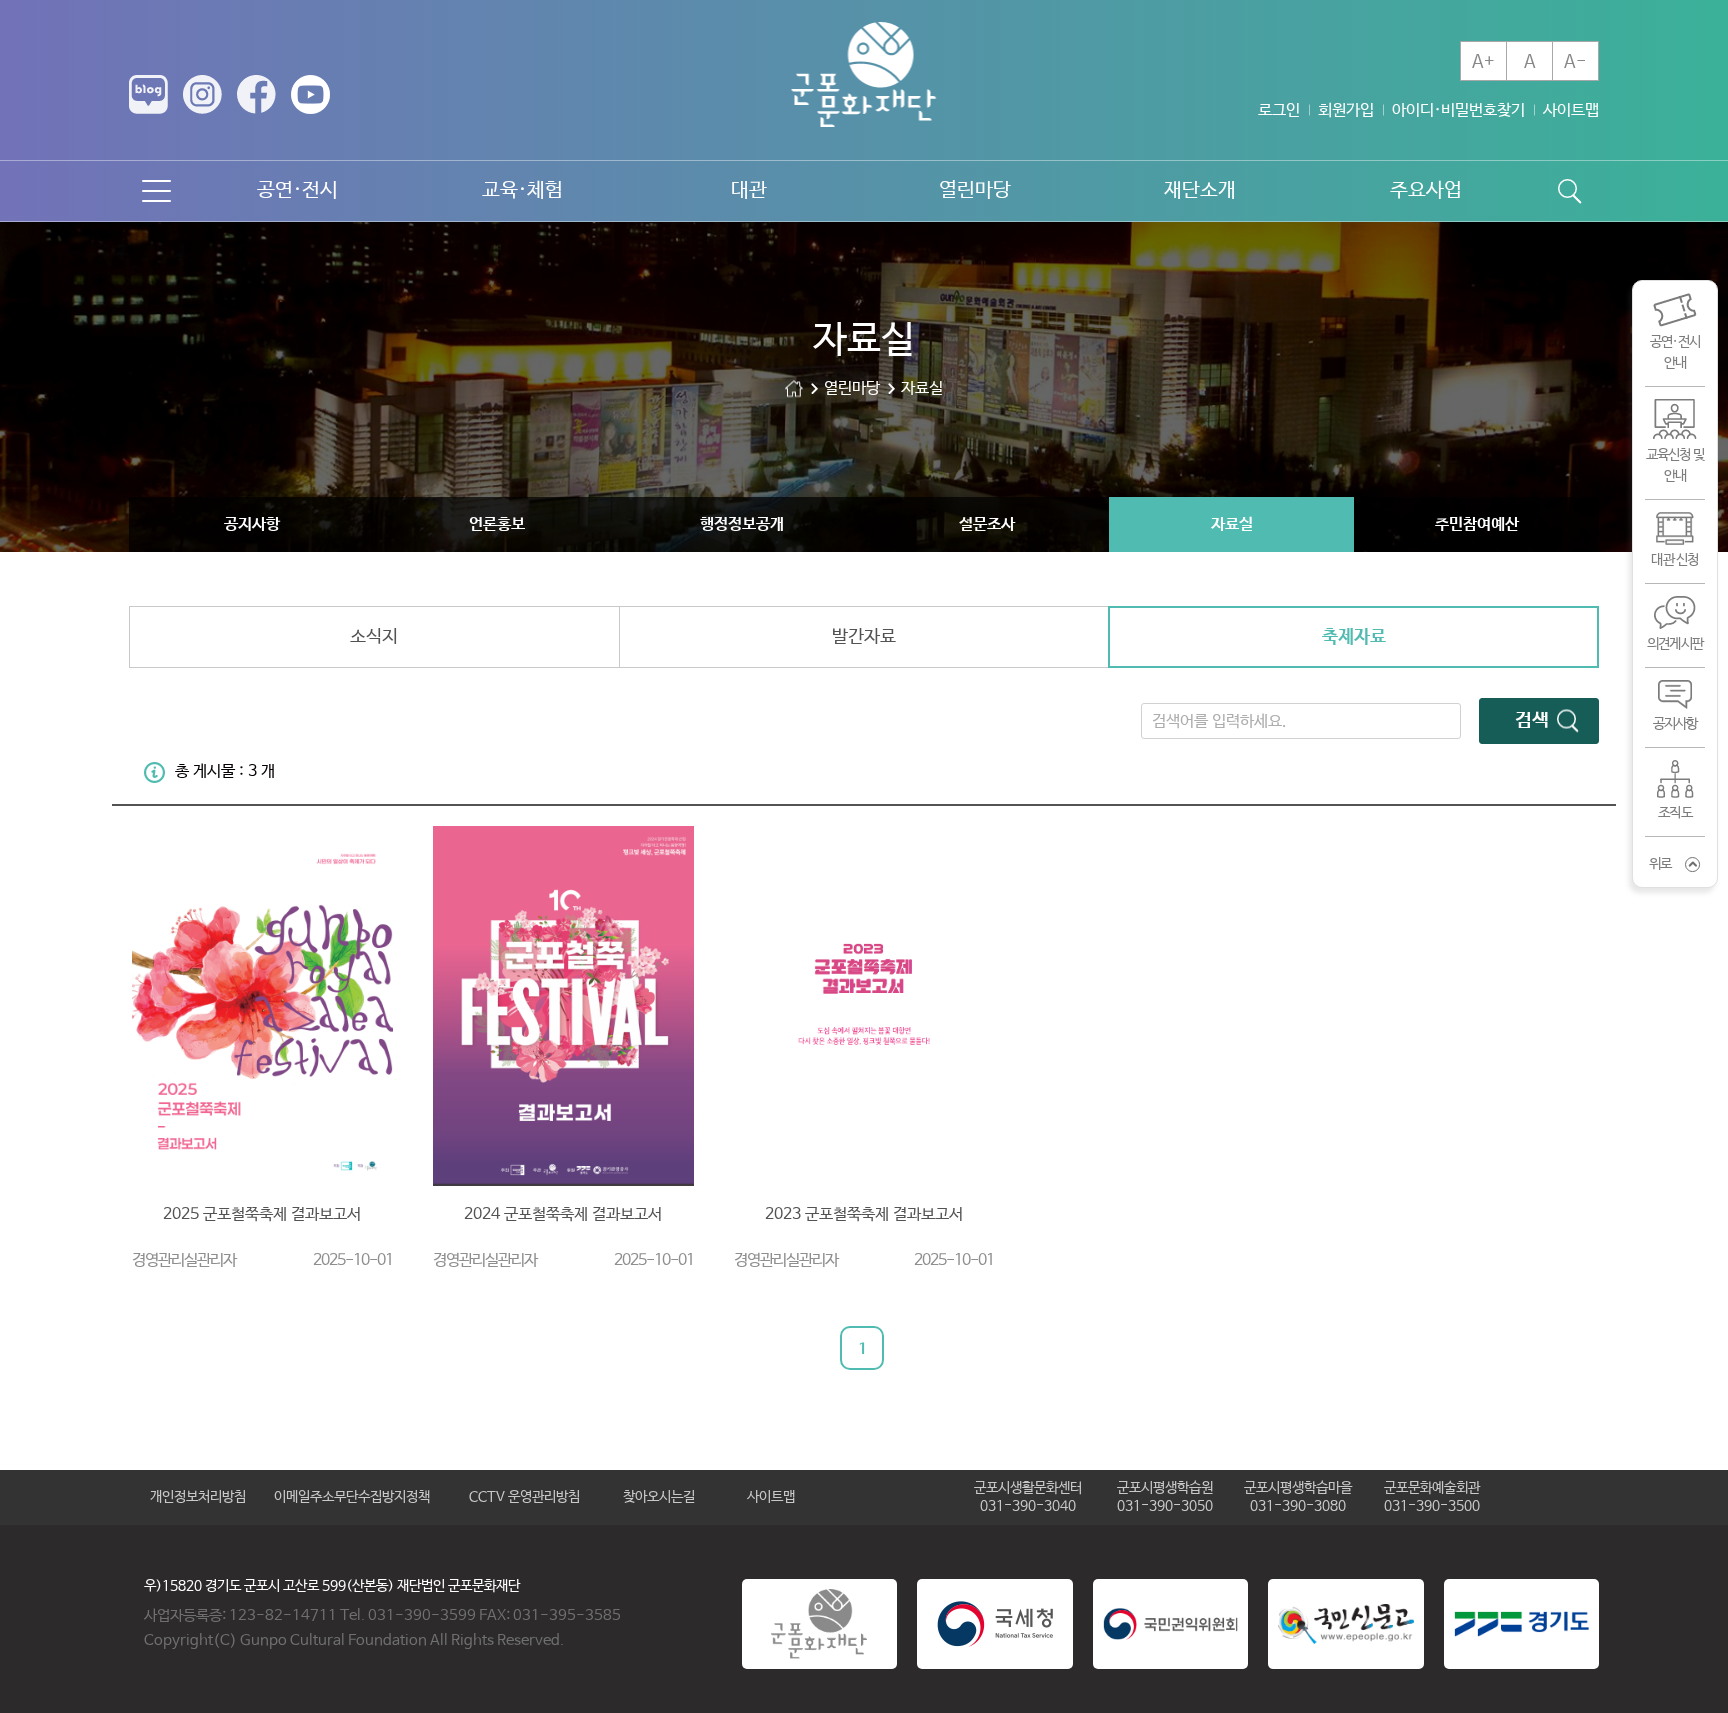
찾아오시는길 (659, 1497)
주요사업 (1426, 190)
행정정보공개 (742, 524)
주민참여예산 (1477, 524)
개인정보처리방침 (198, 1497)
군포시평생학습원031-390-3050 (1165, 1497)
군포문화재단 (794, 388)
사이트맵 (1571, 110)
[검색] (1569, 191)
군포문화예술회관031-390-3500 (1432, 1497)
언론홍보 (497, 524)
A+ (1483, 62)
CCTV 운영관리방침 (524, 1497)
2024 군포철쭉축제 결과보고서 (563, 1214)
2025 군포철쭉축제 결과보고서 (262, 1214)
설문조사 (987, 524)
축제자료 (1354, 637)
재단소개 (1200, 190)
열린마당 (975, 190)
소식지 (374, 637)
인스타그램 (202, 94)
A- (1575, 62)
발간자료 (864, 637)
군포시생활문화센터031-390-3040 (1028, 1497)
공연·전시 (297, 190)
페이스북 (256, 94)
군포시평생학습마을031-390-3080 (1298, 1497)
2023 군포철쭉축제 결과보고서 (864, 1214)
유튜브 (310, 94)
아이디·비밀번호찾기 (1458, 110)
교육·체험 (522, 190)
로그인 (1279, 110)
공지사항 (252, 524)
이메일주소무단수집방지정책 (352, 1497)
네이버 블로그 (148, 94)
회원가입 (1346, 110)
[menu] (156, 191)
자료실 (1232, 524)
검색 (1532, 721)
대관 (749, 190)
